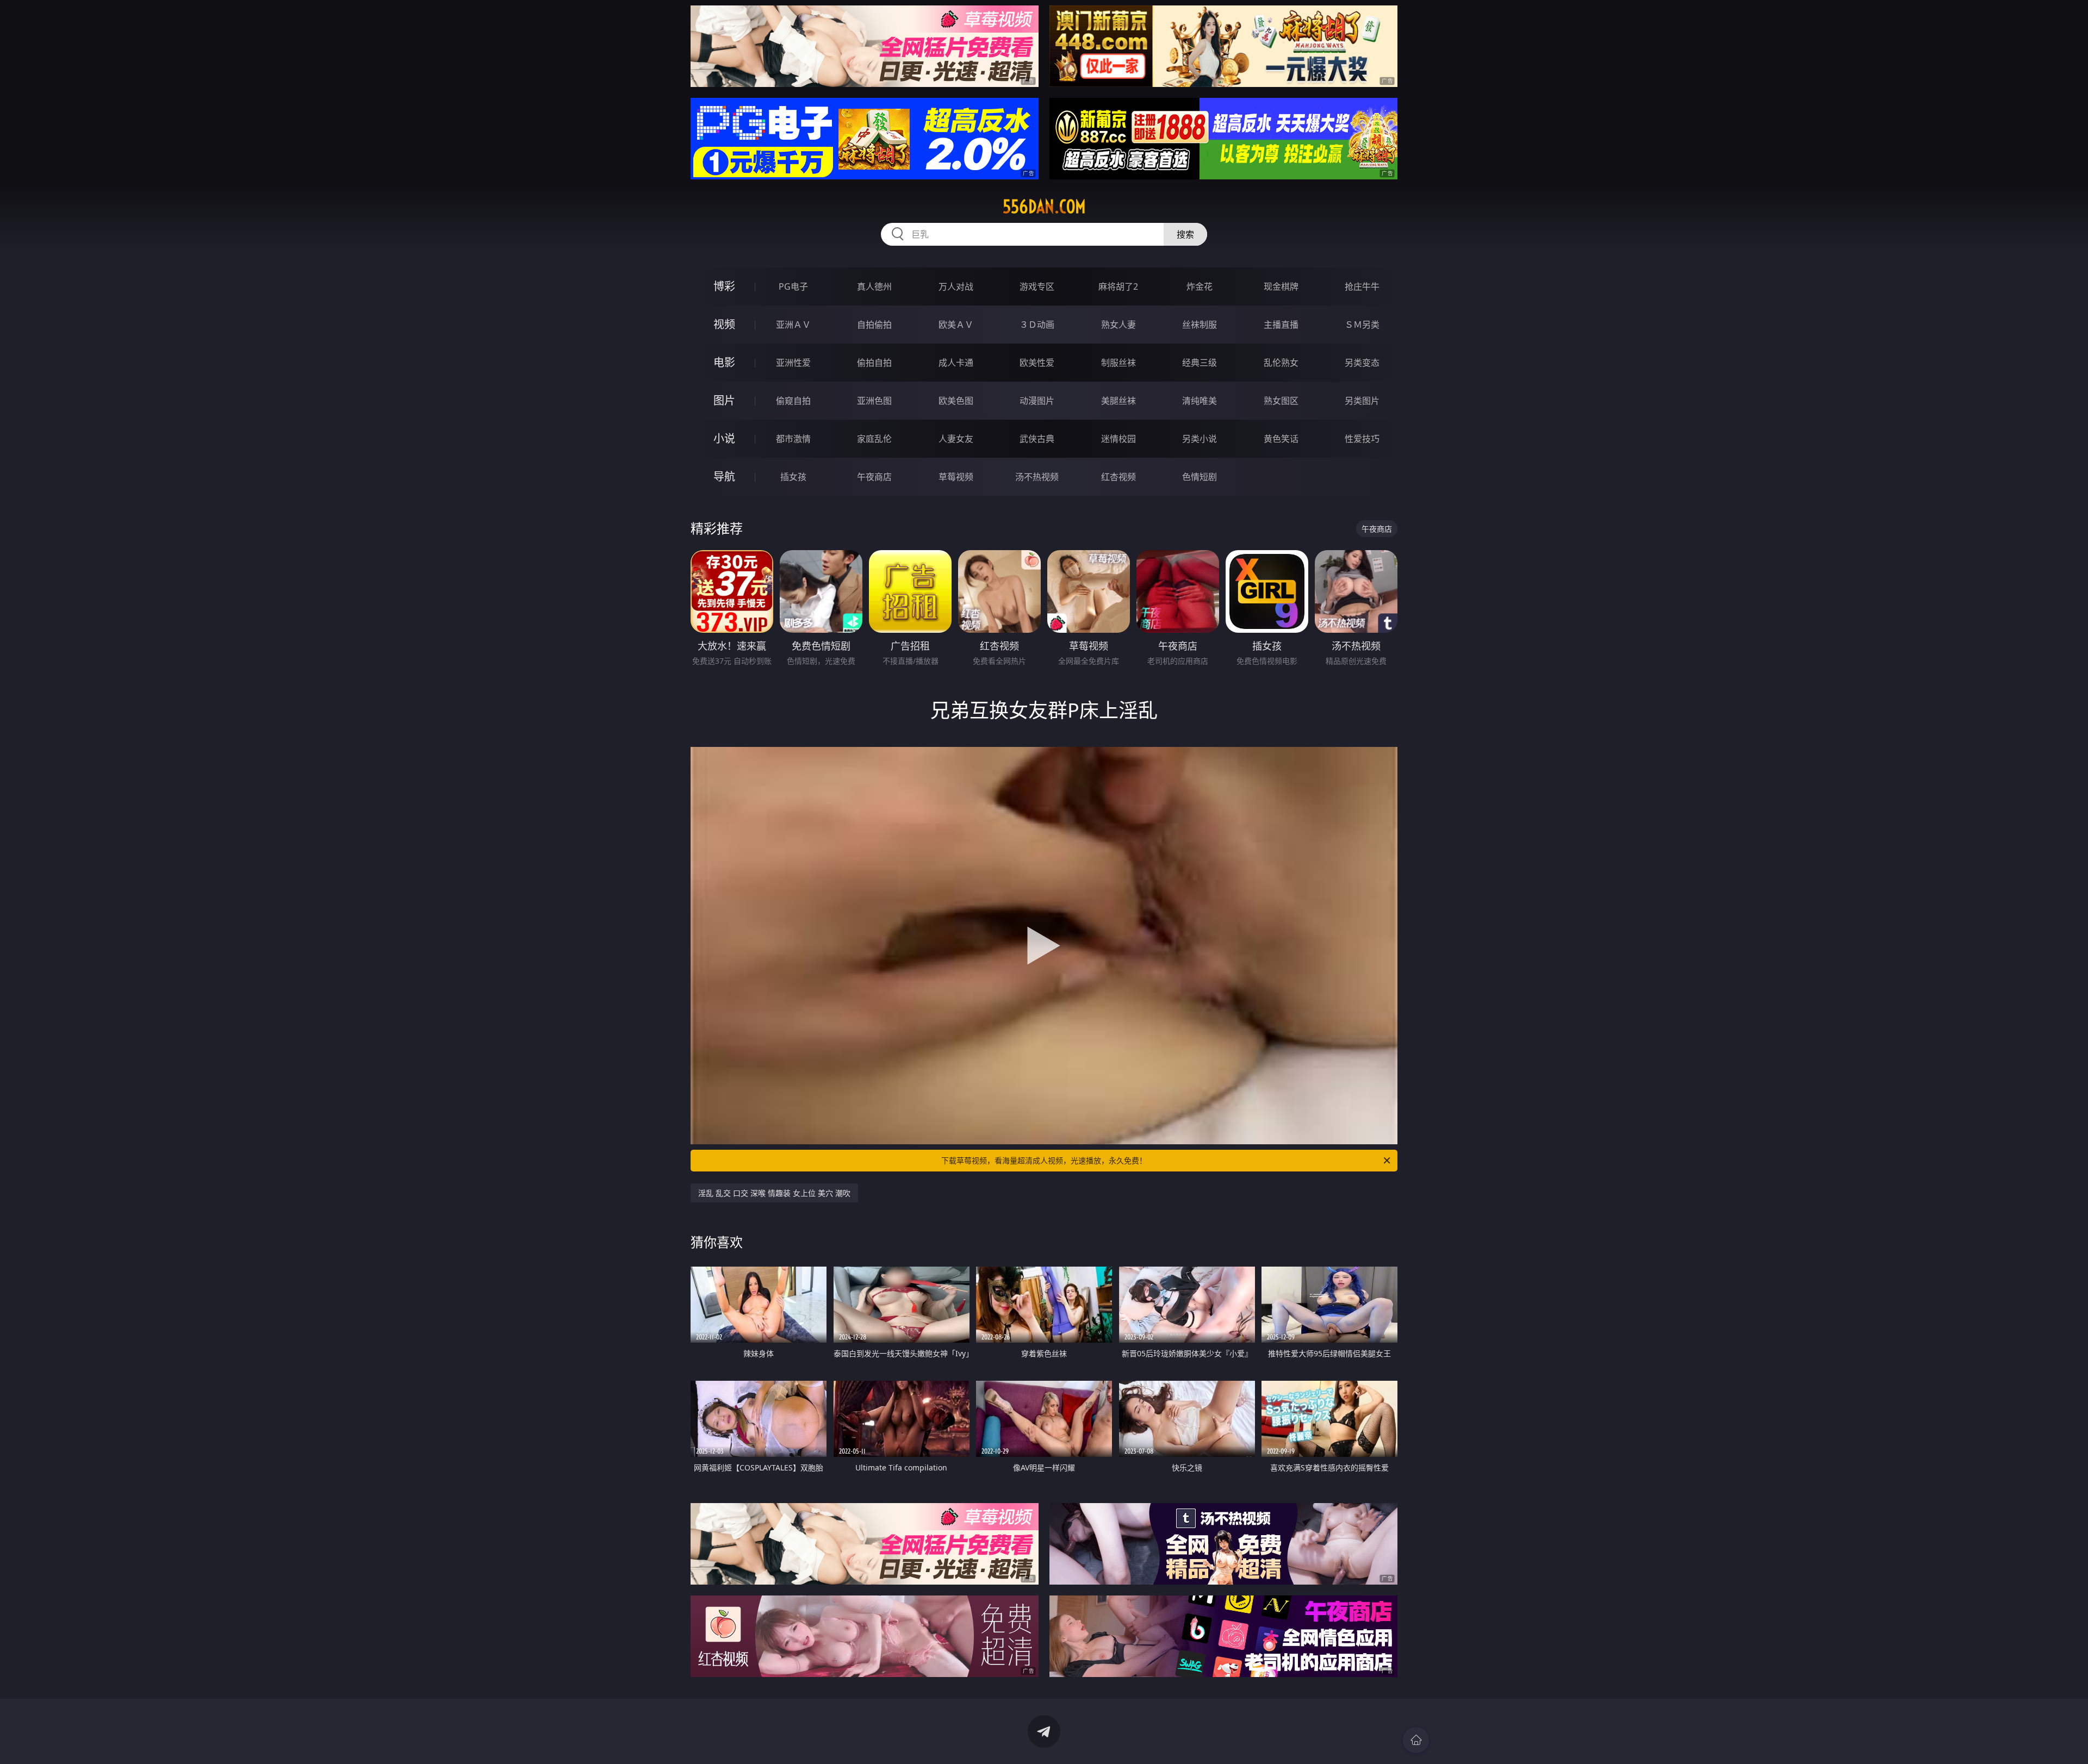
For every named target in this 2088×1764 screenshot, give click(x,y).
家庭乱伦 (874, 439)
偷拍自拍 (874, 363)
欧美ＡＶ (956, 325)
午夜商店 (874, 477)
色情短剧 (1200, 477)
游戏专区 (1037, 286)
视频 (724, 324)
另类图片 (1362, 401)
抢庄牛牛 (1362, 286)
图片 (724, 400)
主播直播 (1281, 325)
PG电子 (793, 286)
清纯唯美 (1200, 401)
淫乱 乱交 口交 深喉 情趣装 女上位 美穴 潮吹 (774, 1193)
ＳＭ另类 (1362, 325)
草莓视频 (956, 477)
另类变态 (1362, 363)
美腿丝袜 (1118, 401)
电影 (724, 362)
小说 (724, 438)
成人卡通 (956, 363)
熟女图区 (1281, 401)
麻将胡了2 (1118, 286)
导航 (724, 476)
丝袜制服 (1200, 325)
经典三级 (1200, 363)
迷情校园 (1118, 439)
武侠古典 (1037, 439)
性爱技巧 (1362, 439)
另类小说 (1200, 439)
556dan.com (1044, 207)
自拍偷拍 (874, 325)
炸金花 (1200, 286)
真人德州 (874, 286)
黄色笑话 (1281, 439)
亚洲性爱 (793, 363)
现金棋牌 (1281, 286)
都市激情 (793, 439)
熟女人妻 (1118, 325)
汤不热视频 (1037, 477)
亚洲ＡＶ (793, 325)
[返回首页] (1416, 1740)
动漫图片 (1037, 401)
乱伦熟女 (1281, 363)
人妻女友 (956, 439)
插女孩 (793, 477)
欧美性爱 (1037, 363)
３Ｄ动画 (1037, 325)
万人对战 (956, 286)
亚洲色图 (874, 401)
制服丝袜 (1118, 363)
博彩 (724, 286)
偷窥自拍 (793, 401)
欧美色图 (956, 401)
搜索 (1185, 234)
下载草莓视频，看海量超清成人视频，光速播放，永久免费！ (1044, 1160)
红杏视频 (1118, 477)
